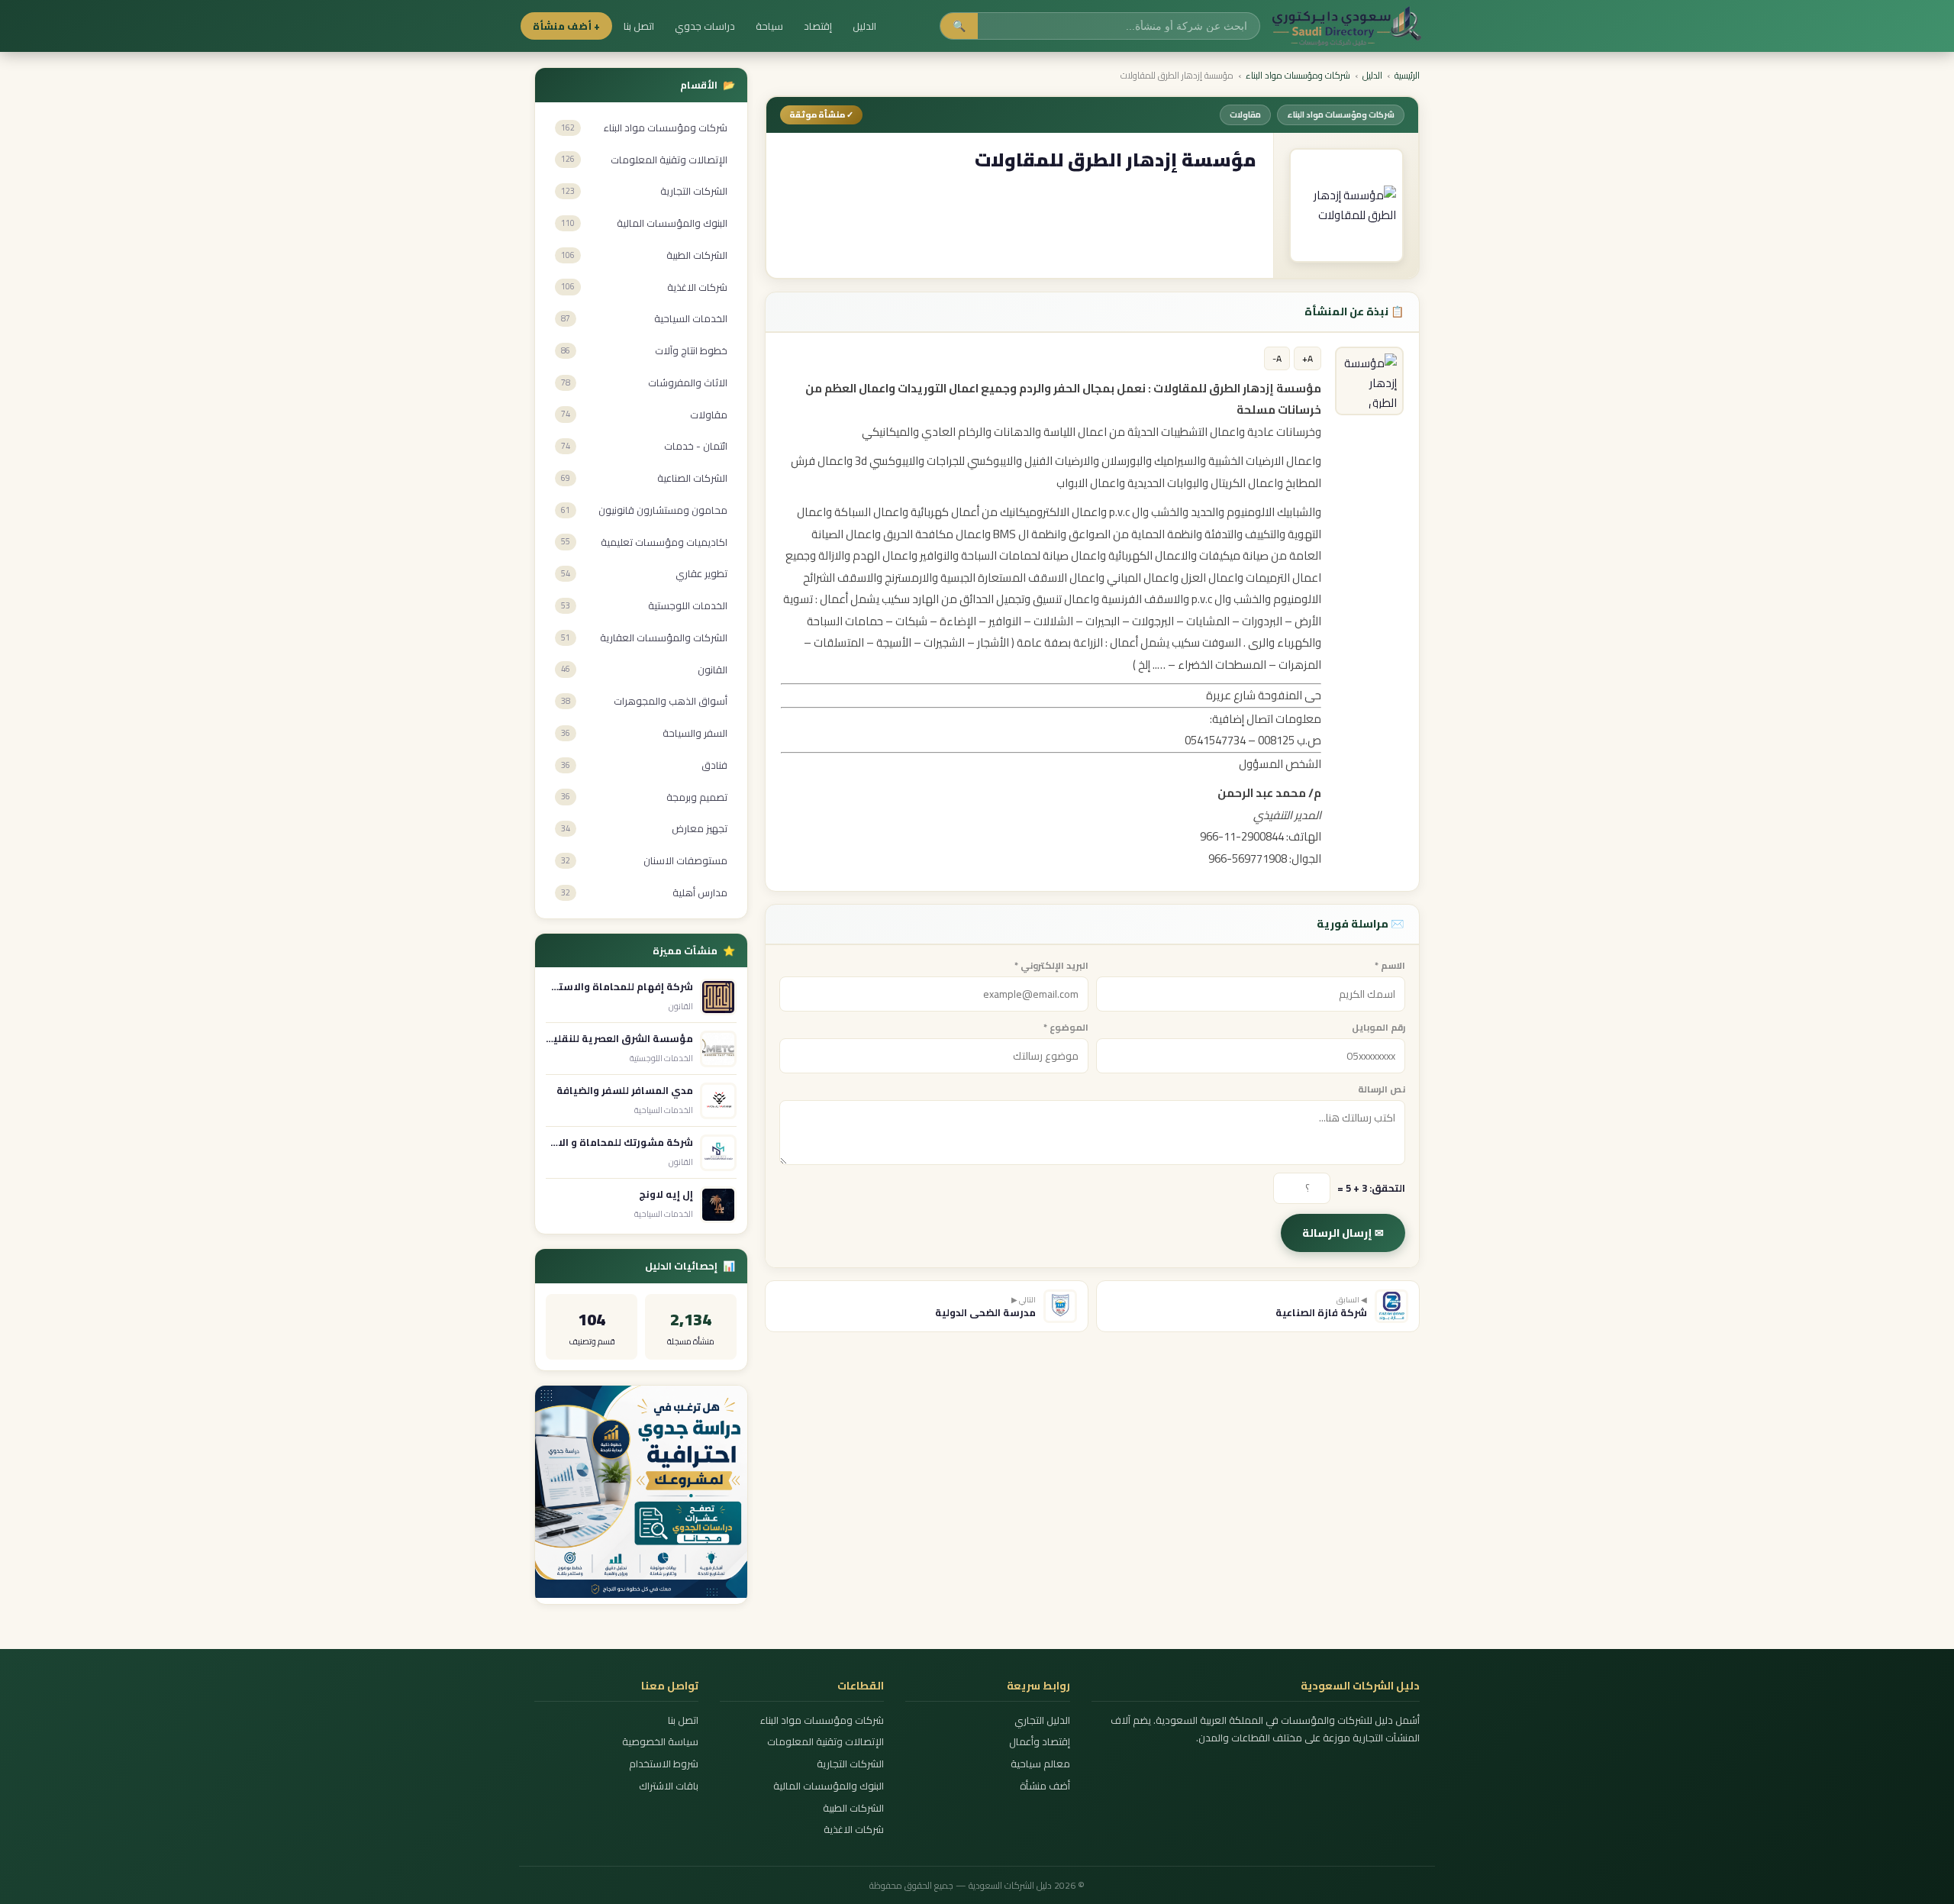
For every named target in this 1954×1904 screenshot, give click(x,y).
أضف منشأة (1045, 1786)
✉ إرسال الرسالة (1343, 1233)
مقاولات (1245, 115)
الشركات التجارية (850, 1764)
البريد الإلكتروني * (1051, 965)
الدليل (864, 26)
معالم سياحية (1040, 1764)
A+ (1308, 358)
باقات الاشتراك (669, 1786)
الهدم (865, 555)
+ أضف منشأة (566, 26)
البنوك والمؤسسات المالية (829, 1786)
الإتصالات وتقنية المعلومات (825, 1742)
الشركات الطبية (853, 1808)
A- (1277, 358)
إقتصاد (818, 26)
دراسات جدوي (705, 26)
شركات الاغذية (854, 1830)
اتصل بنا (639, 26)
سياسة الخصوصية (660, 1742)
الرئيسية (1407, 75)
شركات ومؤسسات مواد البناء (1298, 75)
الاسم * (1390, 965)
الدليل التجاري (1042, 1720)
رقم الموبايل (1378, 1027)
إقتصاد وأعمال (1039, 1742)
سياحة (769, 26)
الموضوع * (1066, 1027)
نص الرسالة (1382, 1089)
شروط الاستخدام (664, 1764)
